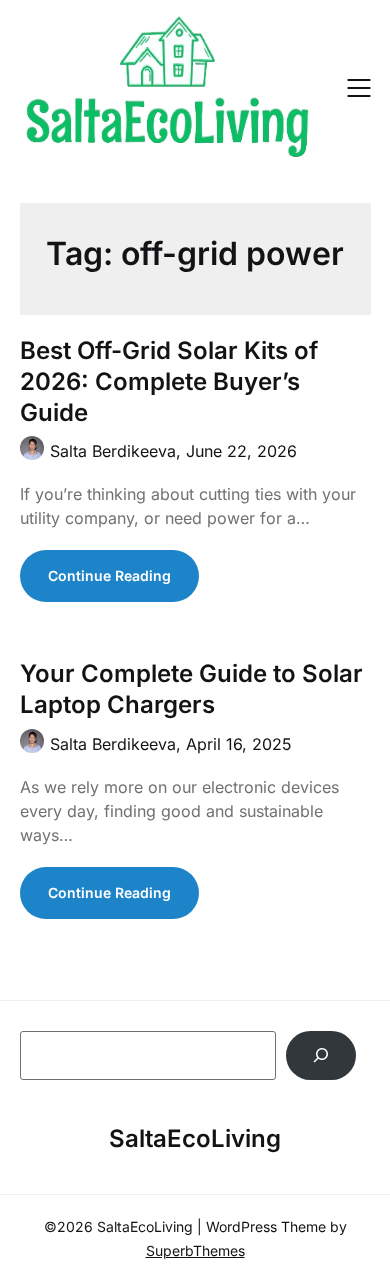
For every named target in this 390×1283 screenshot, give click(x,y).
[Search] (321, 1055)
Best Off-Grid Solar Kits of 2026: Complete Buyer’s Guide (169, 381)
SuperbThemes (195, 1250)
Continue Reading (109, 575)
